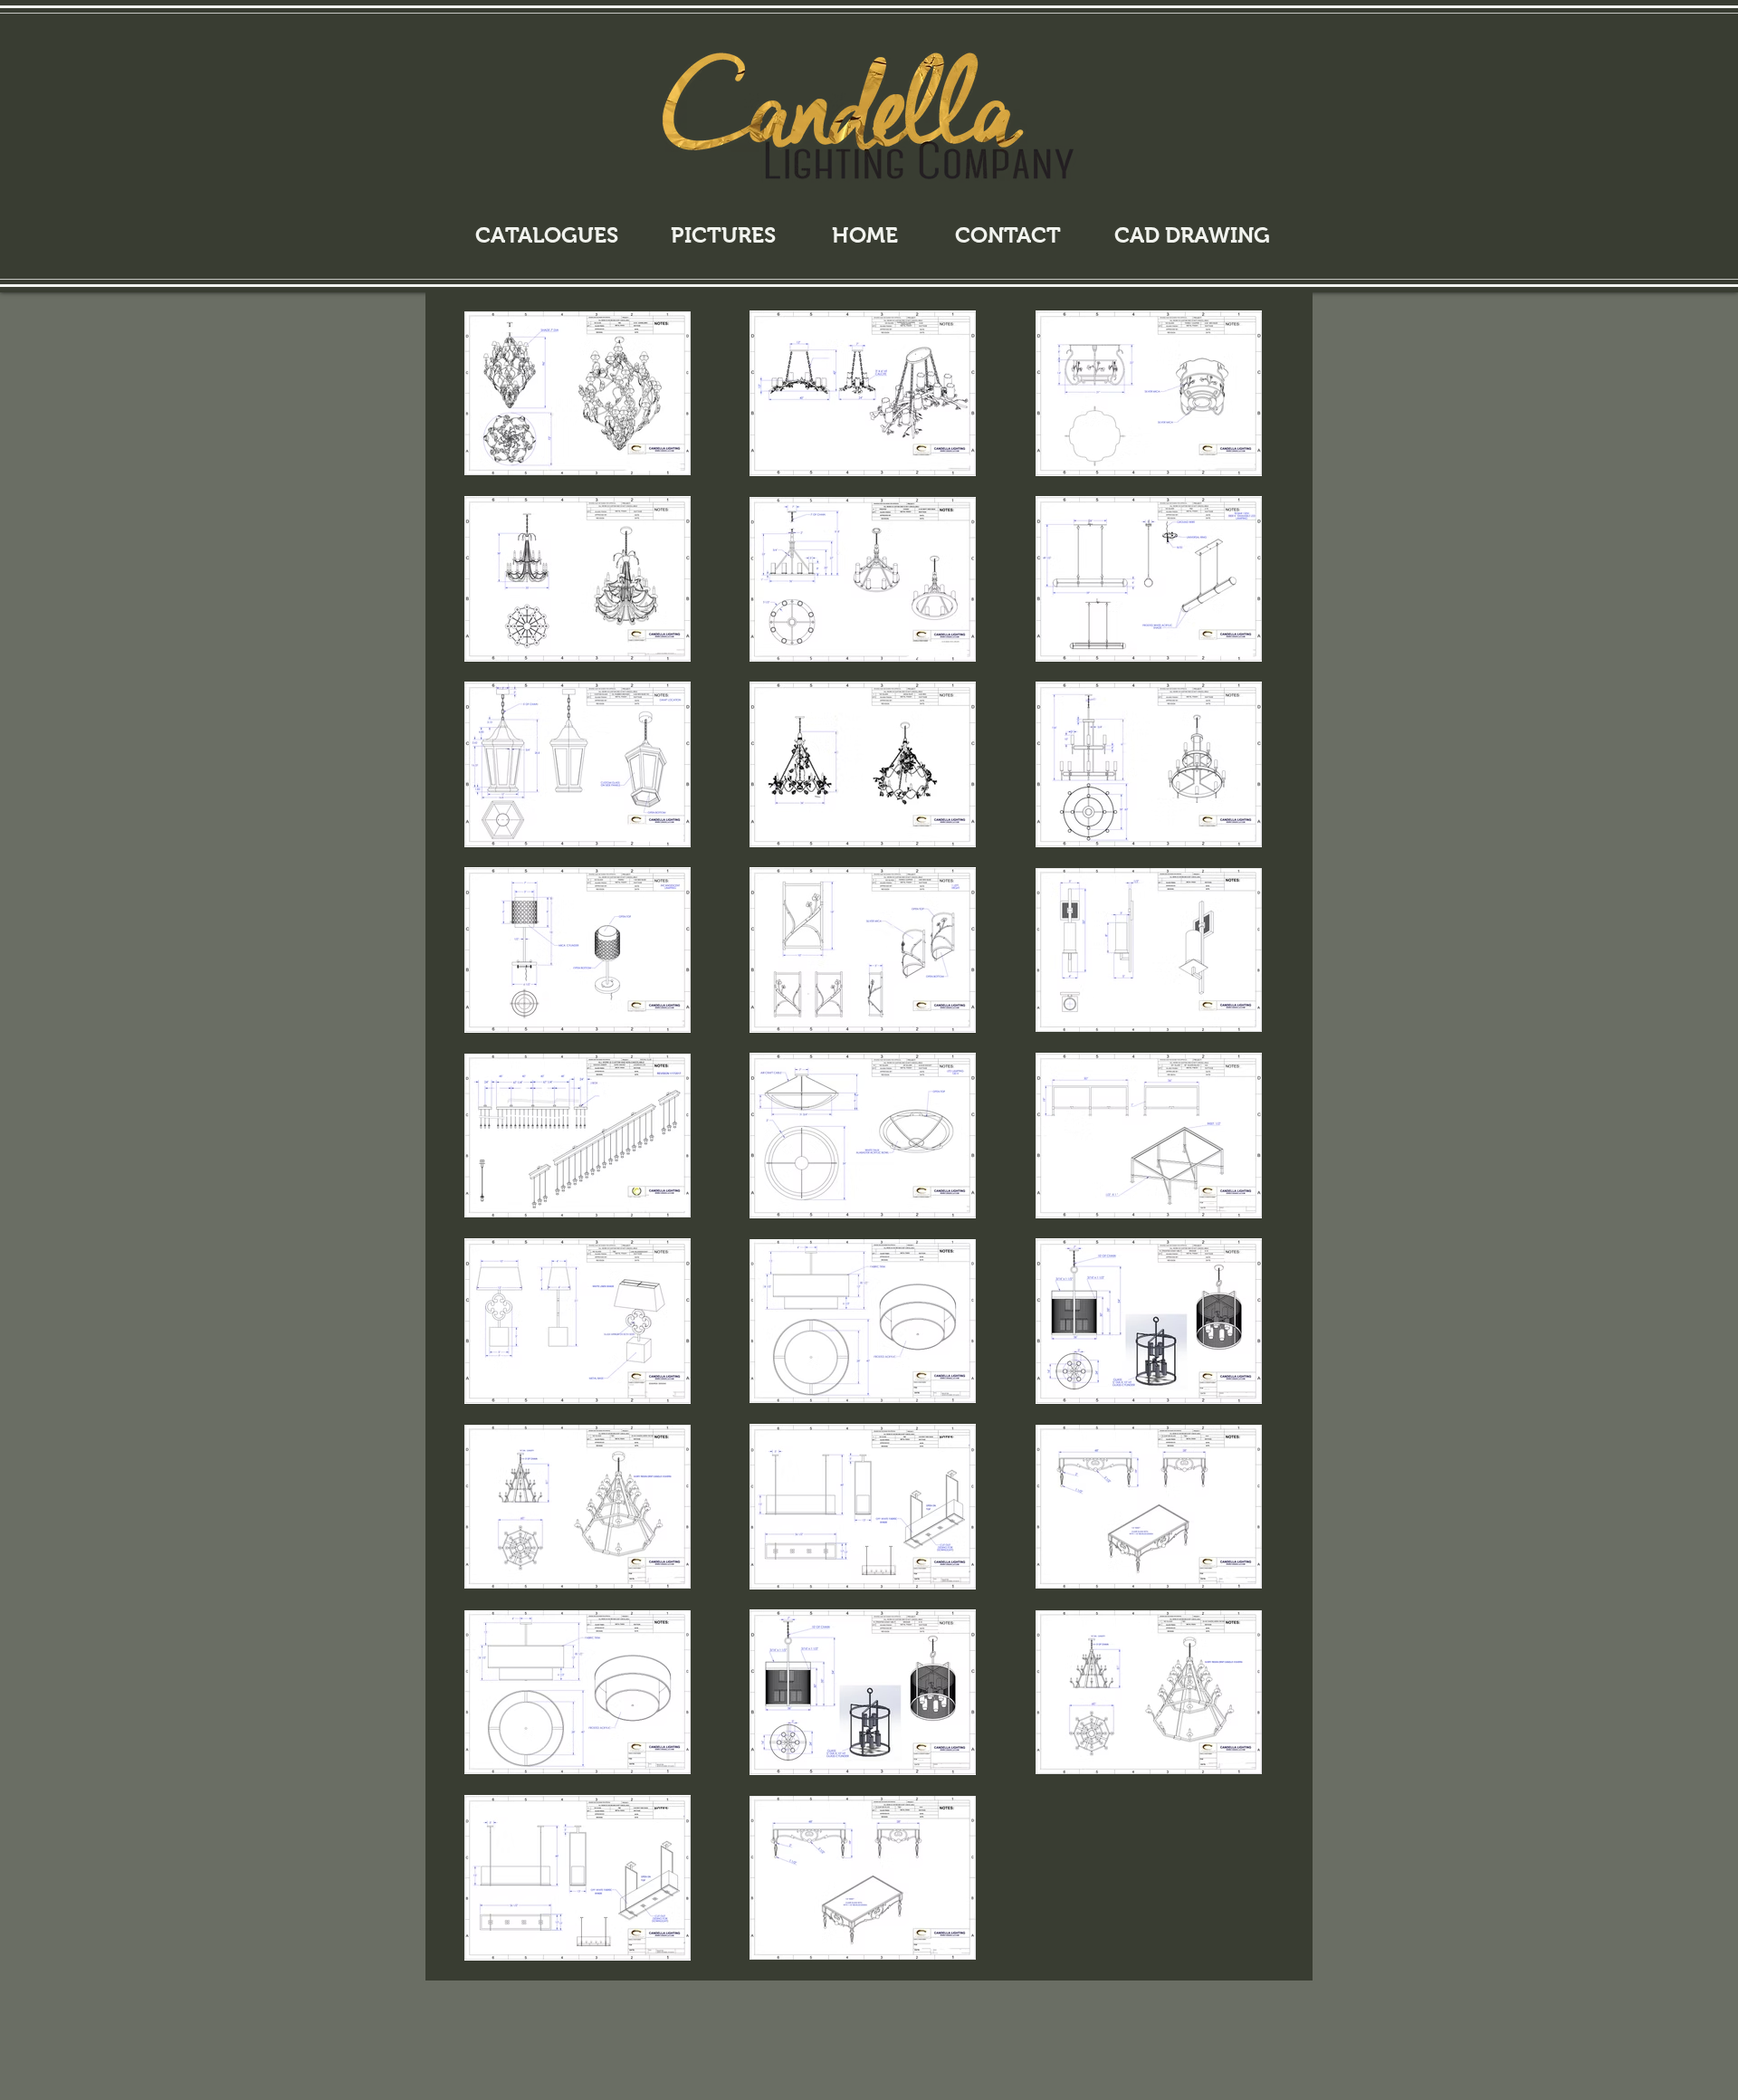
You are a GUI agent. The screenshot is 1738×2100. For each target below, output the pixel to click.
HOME (865, 235)
